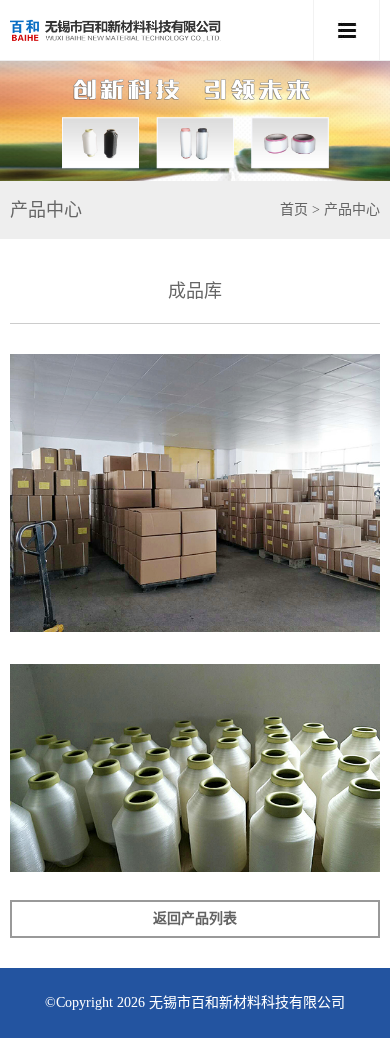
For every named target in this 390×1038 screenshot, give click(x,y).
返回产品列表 (195, 918)
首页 (294, 209)
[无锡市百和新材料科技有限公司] (158, 30)
